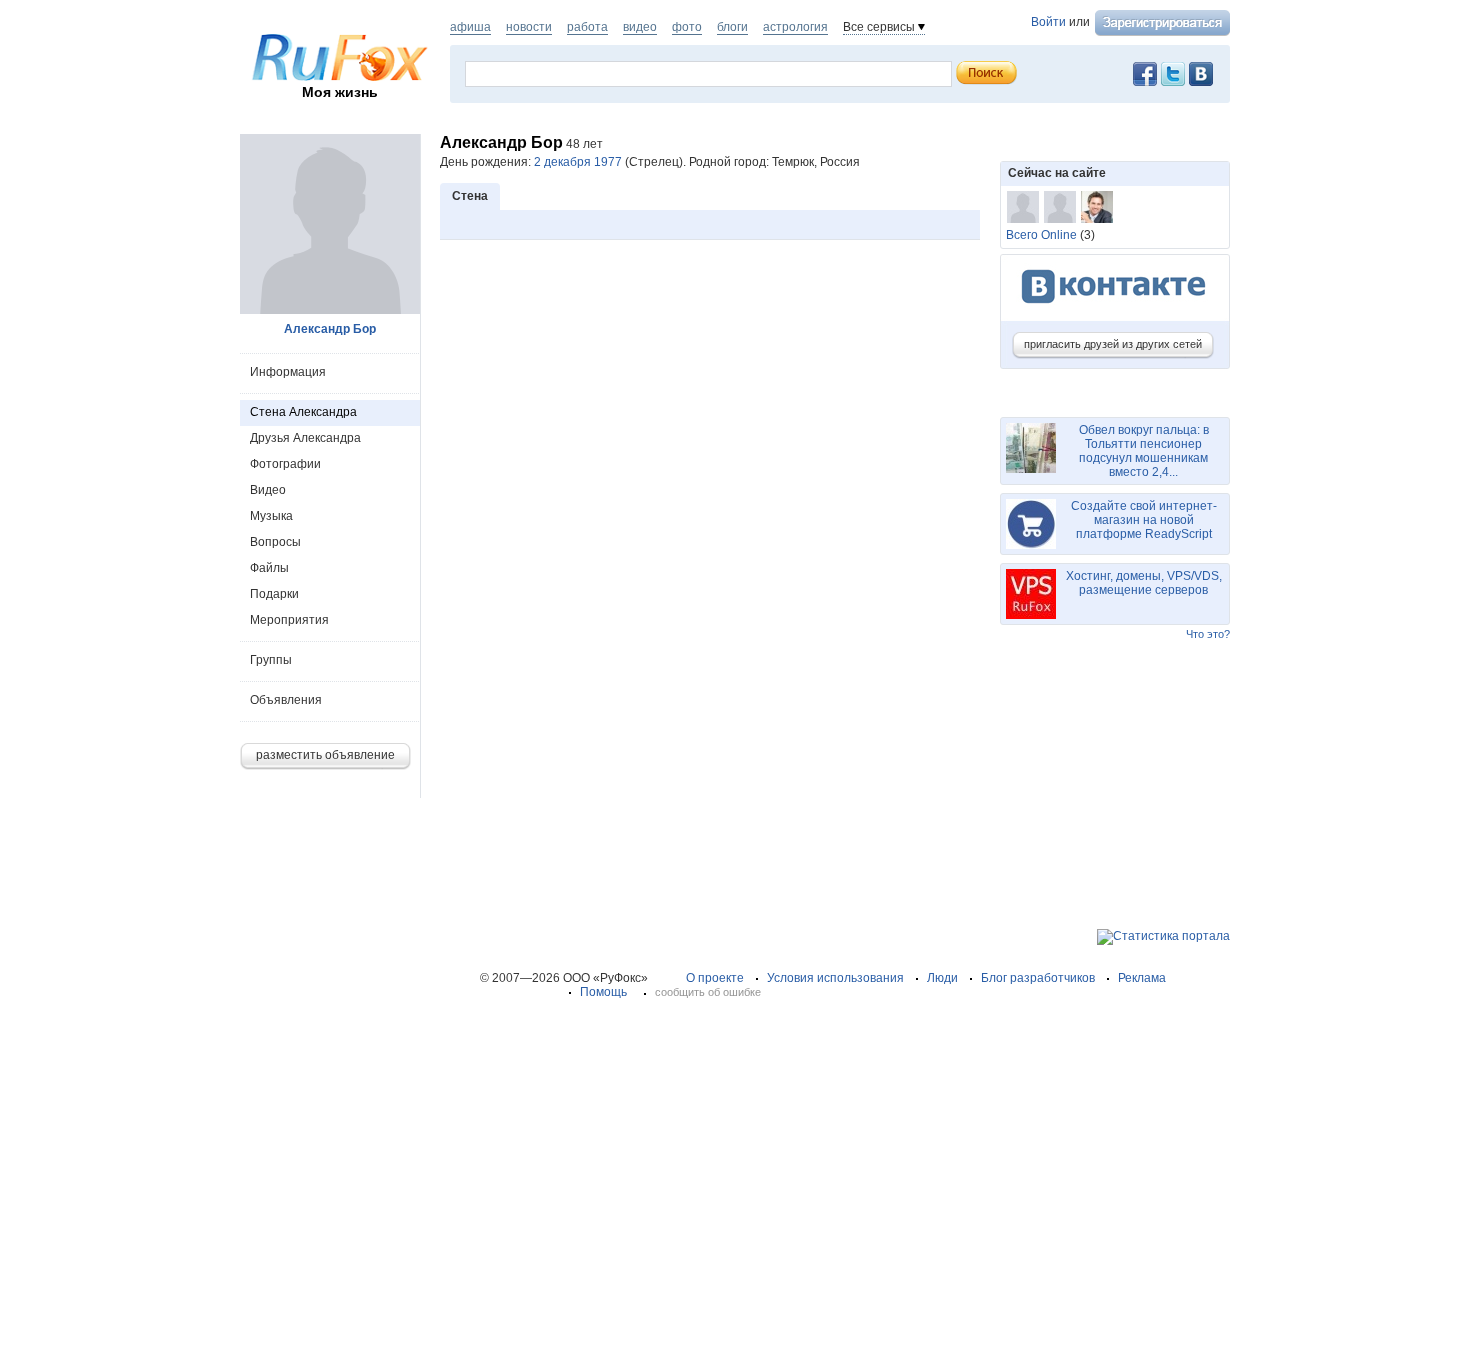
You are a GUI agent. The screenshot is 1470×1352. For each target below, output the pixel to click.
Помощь (603, 992)
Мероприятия (289, 620)
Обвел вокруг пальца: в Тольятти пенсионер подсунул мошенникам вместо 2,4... (1144, 451)
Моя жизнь (340, 92)
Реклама (1142, 978)
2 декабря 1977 (578, 162)
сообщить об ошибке (708, 992)
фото (687, 27)
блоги (732, 27)
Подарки (274, 594)
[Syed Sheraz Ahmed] (1023, 207)
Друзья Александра (305, 438)
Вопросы (275, 542)
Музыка (271, 516)
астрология (795, 27)
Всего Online (1041, 235)
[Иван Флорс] (1097, 207)
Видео (268, 490)
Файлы (269, 568)
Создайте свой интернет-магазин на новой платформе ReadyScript (1144, 520)
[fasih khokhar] (1060, 207)
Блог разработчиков (1038, 978)
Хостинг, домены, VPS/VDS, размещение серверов (1144, 583)
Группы (271, 660)
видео (640, 27)
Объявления (286, 700)
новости (529, 27)
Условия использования (835, 978)
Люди (942, 978)
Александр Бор (330, 329)
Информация (288, 372)
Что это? (1208, 634)
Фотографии (285, 464)
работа (587, 27)
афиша (470, 27)
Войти (1048, 22)
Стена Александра (303, 412)
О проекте (715, 978)
